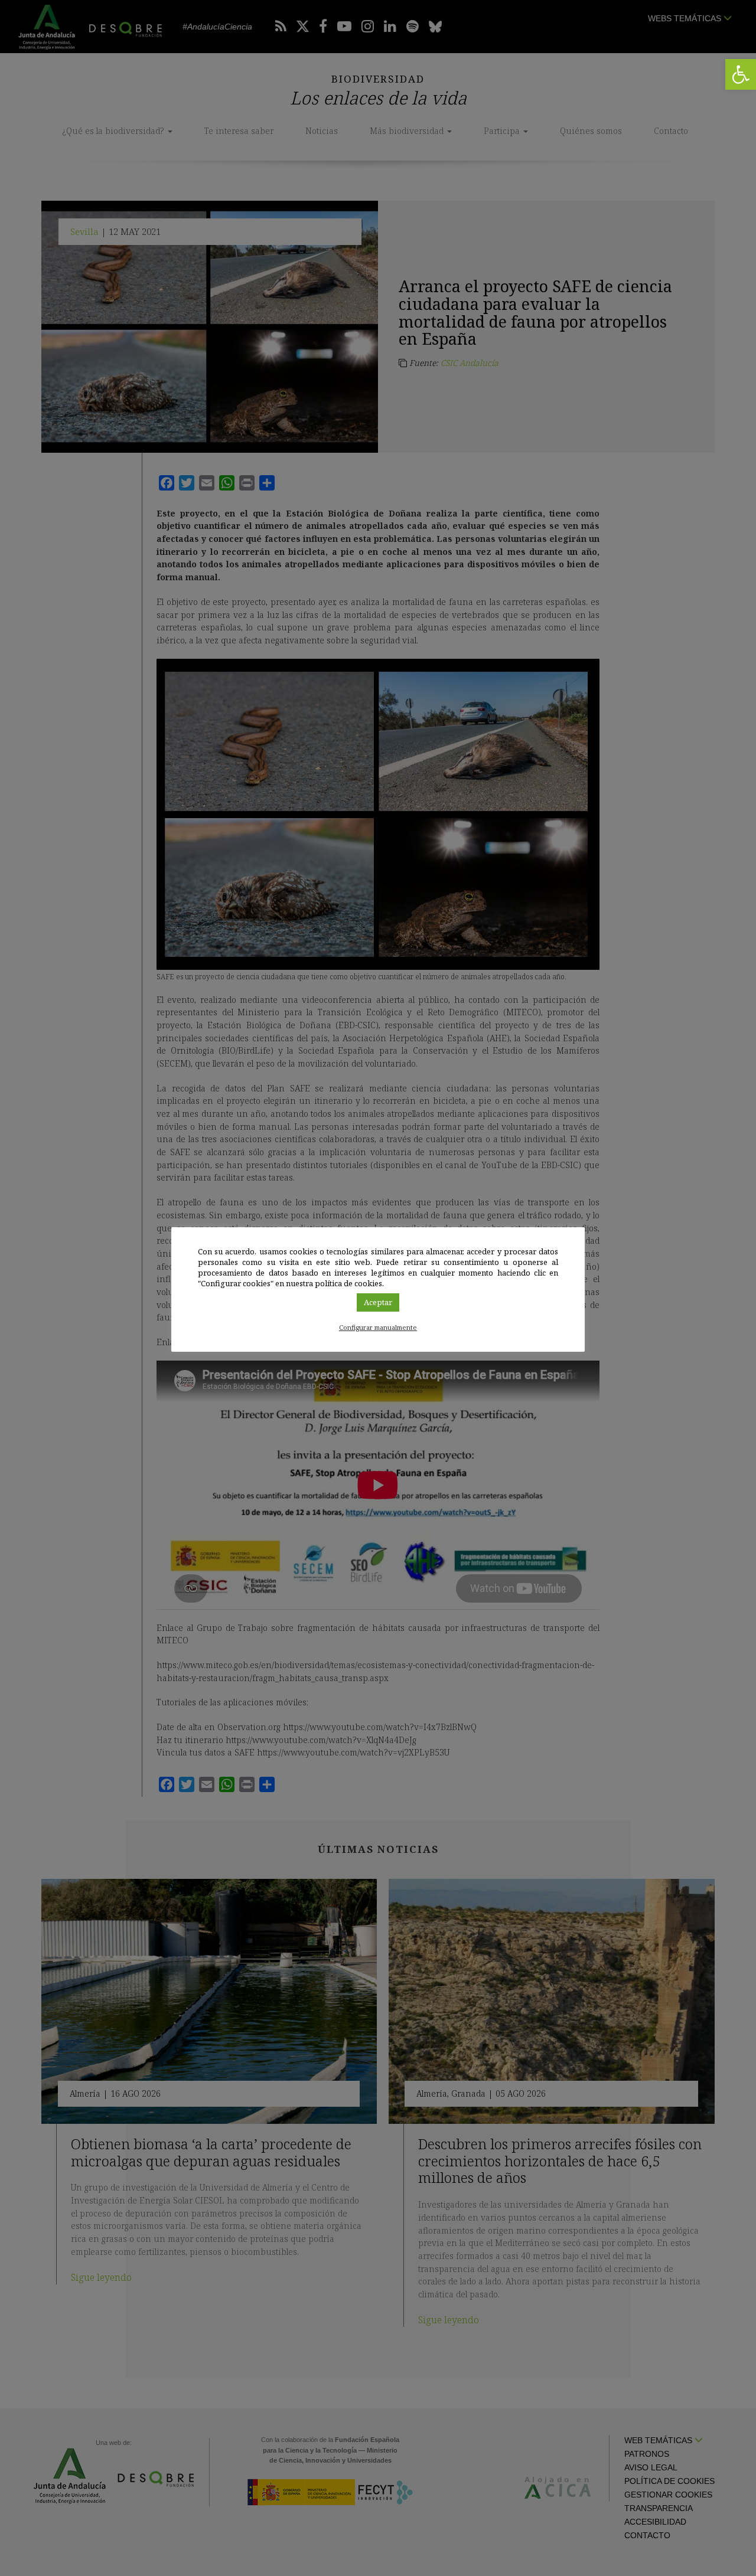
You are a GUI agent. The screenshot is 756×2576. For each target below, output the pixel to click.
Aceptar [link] (378, 1302)
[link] (741, 74)
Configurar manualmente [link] (378, 1327)
